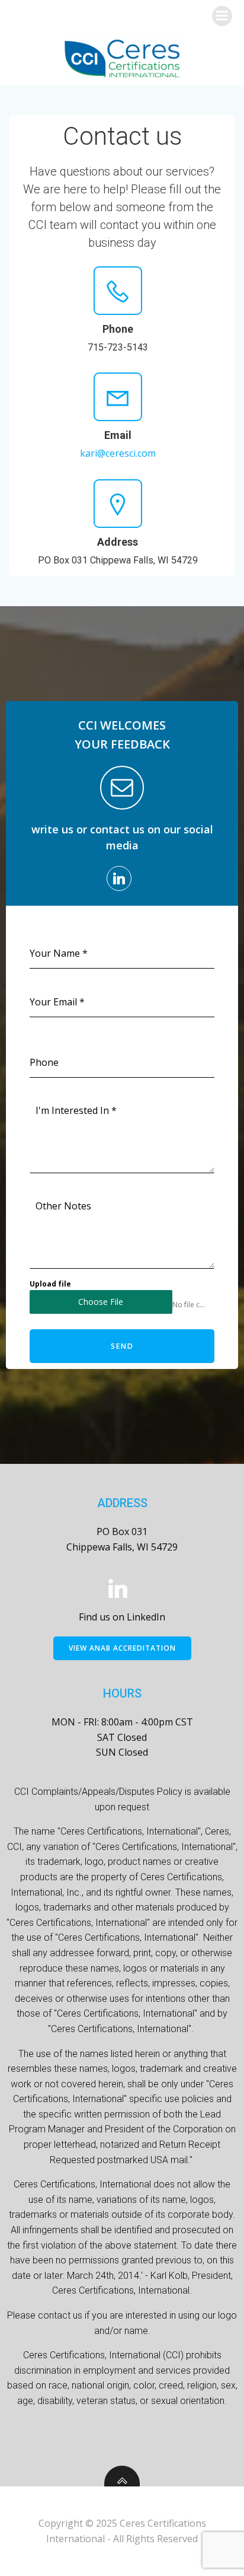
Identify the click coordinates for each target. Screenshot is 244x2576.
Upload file (50, 1284)
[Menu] (222, 16)
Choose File (101, 1302)
